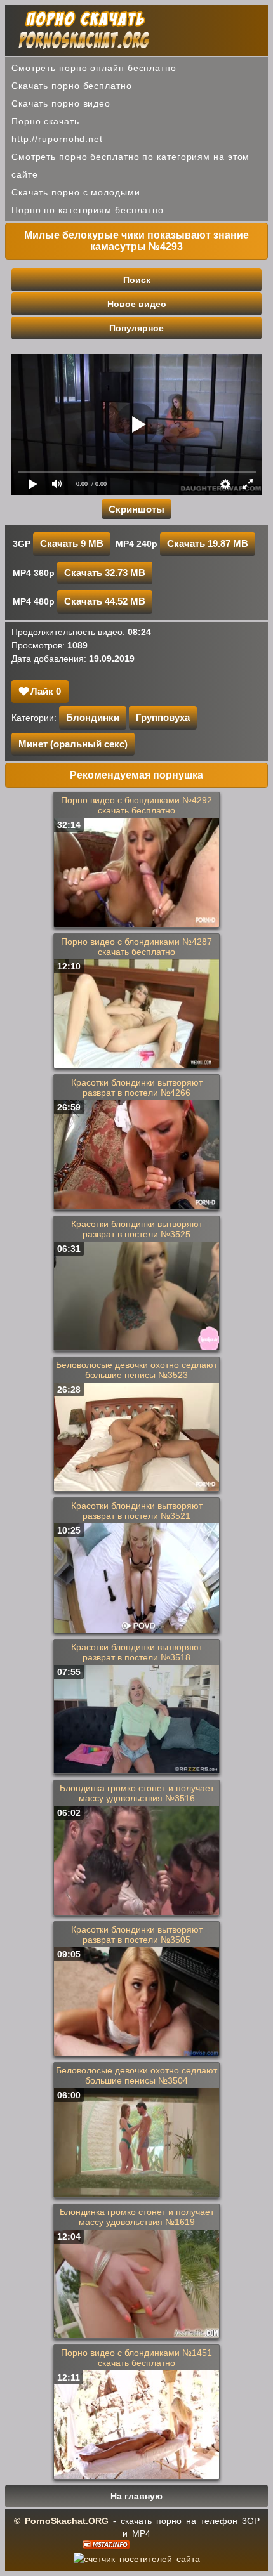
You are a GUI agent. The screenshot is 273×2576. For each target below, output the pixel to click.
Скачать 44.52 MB (105, 601)
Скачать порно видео (61, 103)
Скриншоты (136, 509)
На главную (136, 2496)
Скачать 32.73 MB (105, 573)
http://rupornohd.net (57, 139)
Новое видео (137, 304)
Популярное (136, 328)
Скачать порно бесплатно (72, 86)
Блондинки (93, 717)
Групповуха (163, 717)
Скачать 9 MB (72, 543)
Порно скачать (45, 121)
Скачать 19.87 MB (208, 543)
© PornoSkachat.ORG (61, 2521)
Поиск (137, 280)
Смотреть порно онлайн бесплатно (94, 68)
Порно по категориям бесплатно (88, 210)
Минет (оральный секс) (73, 744)
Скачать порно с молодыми (76, 192)
